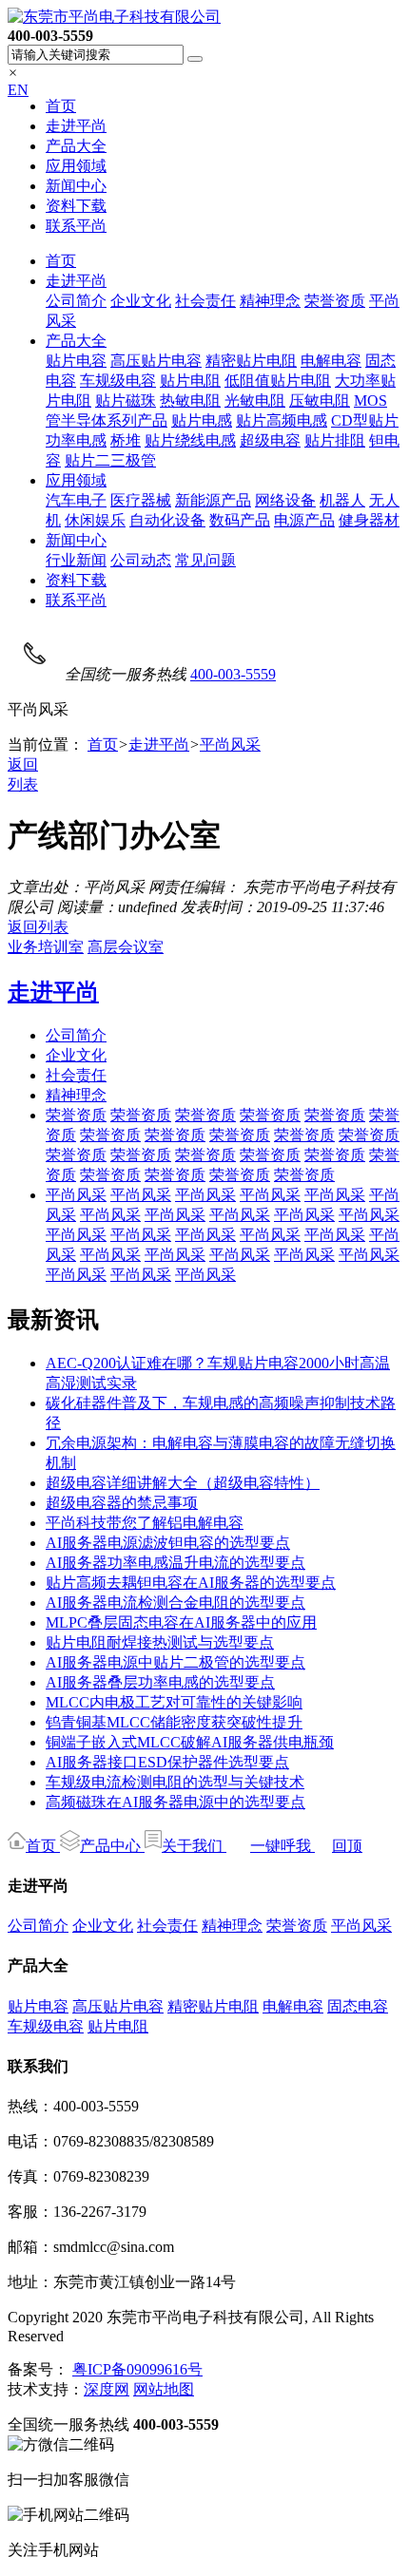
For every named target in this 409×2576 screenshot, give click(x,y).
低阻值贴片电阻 (278, 381)
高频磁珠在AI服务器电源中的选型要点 (175, 1802)
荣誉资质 (335, 301)
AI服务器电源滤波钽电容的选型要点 (168, 1543)
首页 (61, 106)
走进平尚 (76, 126)
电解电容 (331, 361)
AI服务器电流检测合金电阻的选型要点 (175, 1603)
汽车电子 (76, 500)
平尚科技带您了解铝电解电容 (145, 1523)
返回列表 (38, 927)
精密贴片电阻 (251, 361)
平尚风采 (230, 744)
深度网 (107, 2389)
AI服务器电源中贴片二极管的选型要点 (175, 1662)
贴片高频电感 (282, 420)
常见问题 (205, 560)
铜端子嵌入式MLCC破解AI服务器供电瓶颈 (190, 1742)
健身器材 (369, 520)
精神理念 (270, 301)
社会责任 (205, 301)
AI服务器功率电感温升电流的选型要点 (175, 1563)
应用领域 (76, 166)
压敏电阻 (320, 401)
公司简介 (76, 301)
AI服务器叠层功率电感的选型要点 (160, 1682)
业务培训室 (46, 947)
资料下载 (76, 206)
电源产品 (304, 520)
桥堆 (126, 440)
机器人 (342, 500)
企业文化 (141, 301)
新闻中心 (76, 186)
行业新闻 (76, 560)
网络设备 (285, 500)
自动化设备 (167, 520)
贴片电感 (202, 420)
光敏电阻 (255, 401)
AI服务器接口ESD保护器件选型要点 (167, 1762)
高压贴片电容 (156, 361)
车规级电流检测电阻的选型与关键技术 (175, 1782)
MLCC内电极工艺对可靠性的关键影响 (174, 1702)
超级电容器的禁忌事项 (122, 1503)
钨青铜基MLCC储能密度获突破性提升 (174, 1722)
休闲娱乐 (95, 520)
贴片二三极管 (110, 460)
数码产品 (240, 520)
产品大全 (76, 146)
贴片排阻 (335, 440)
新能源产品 (213, 500)
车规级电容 (118, 381)
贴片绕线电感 (190, 440)
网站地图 (164, 2389)
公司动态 (141, 560)
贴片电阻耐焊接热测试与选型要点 (160, 1642)
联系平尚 (76, 226)
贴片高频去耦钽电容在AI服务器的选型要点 (191, 1583)
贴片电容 (76, 361)
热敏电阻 (190, 401)
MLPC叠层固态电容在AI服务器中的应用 (181, 1622)
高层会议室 (126, 947)
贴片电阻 (190, 381)
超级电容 (270, 440)
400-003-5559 (233, 674)
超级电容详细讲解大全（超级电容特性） (183, 1483)
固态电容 (358, 2006)
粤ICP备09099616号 (137, 2369)
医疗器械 (141, 500)
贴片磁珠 (126, 401)
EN (18, 90)
